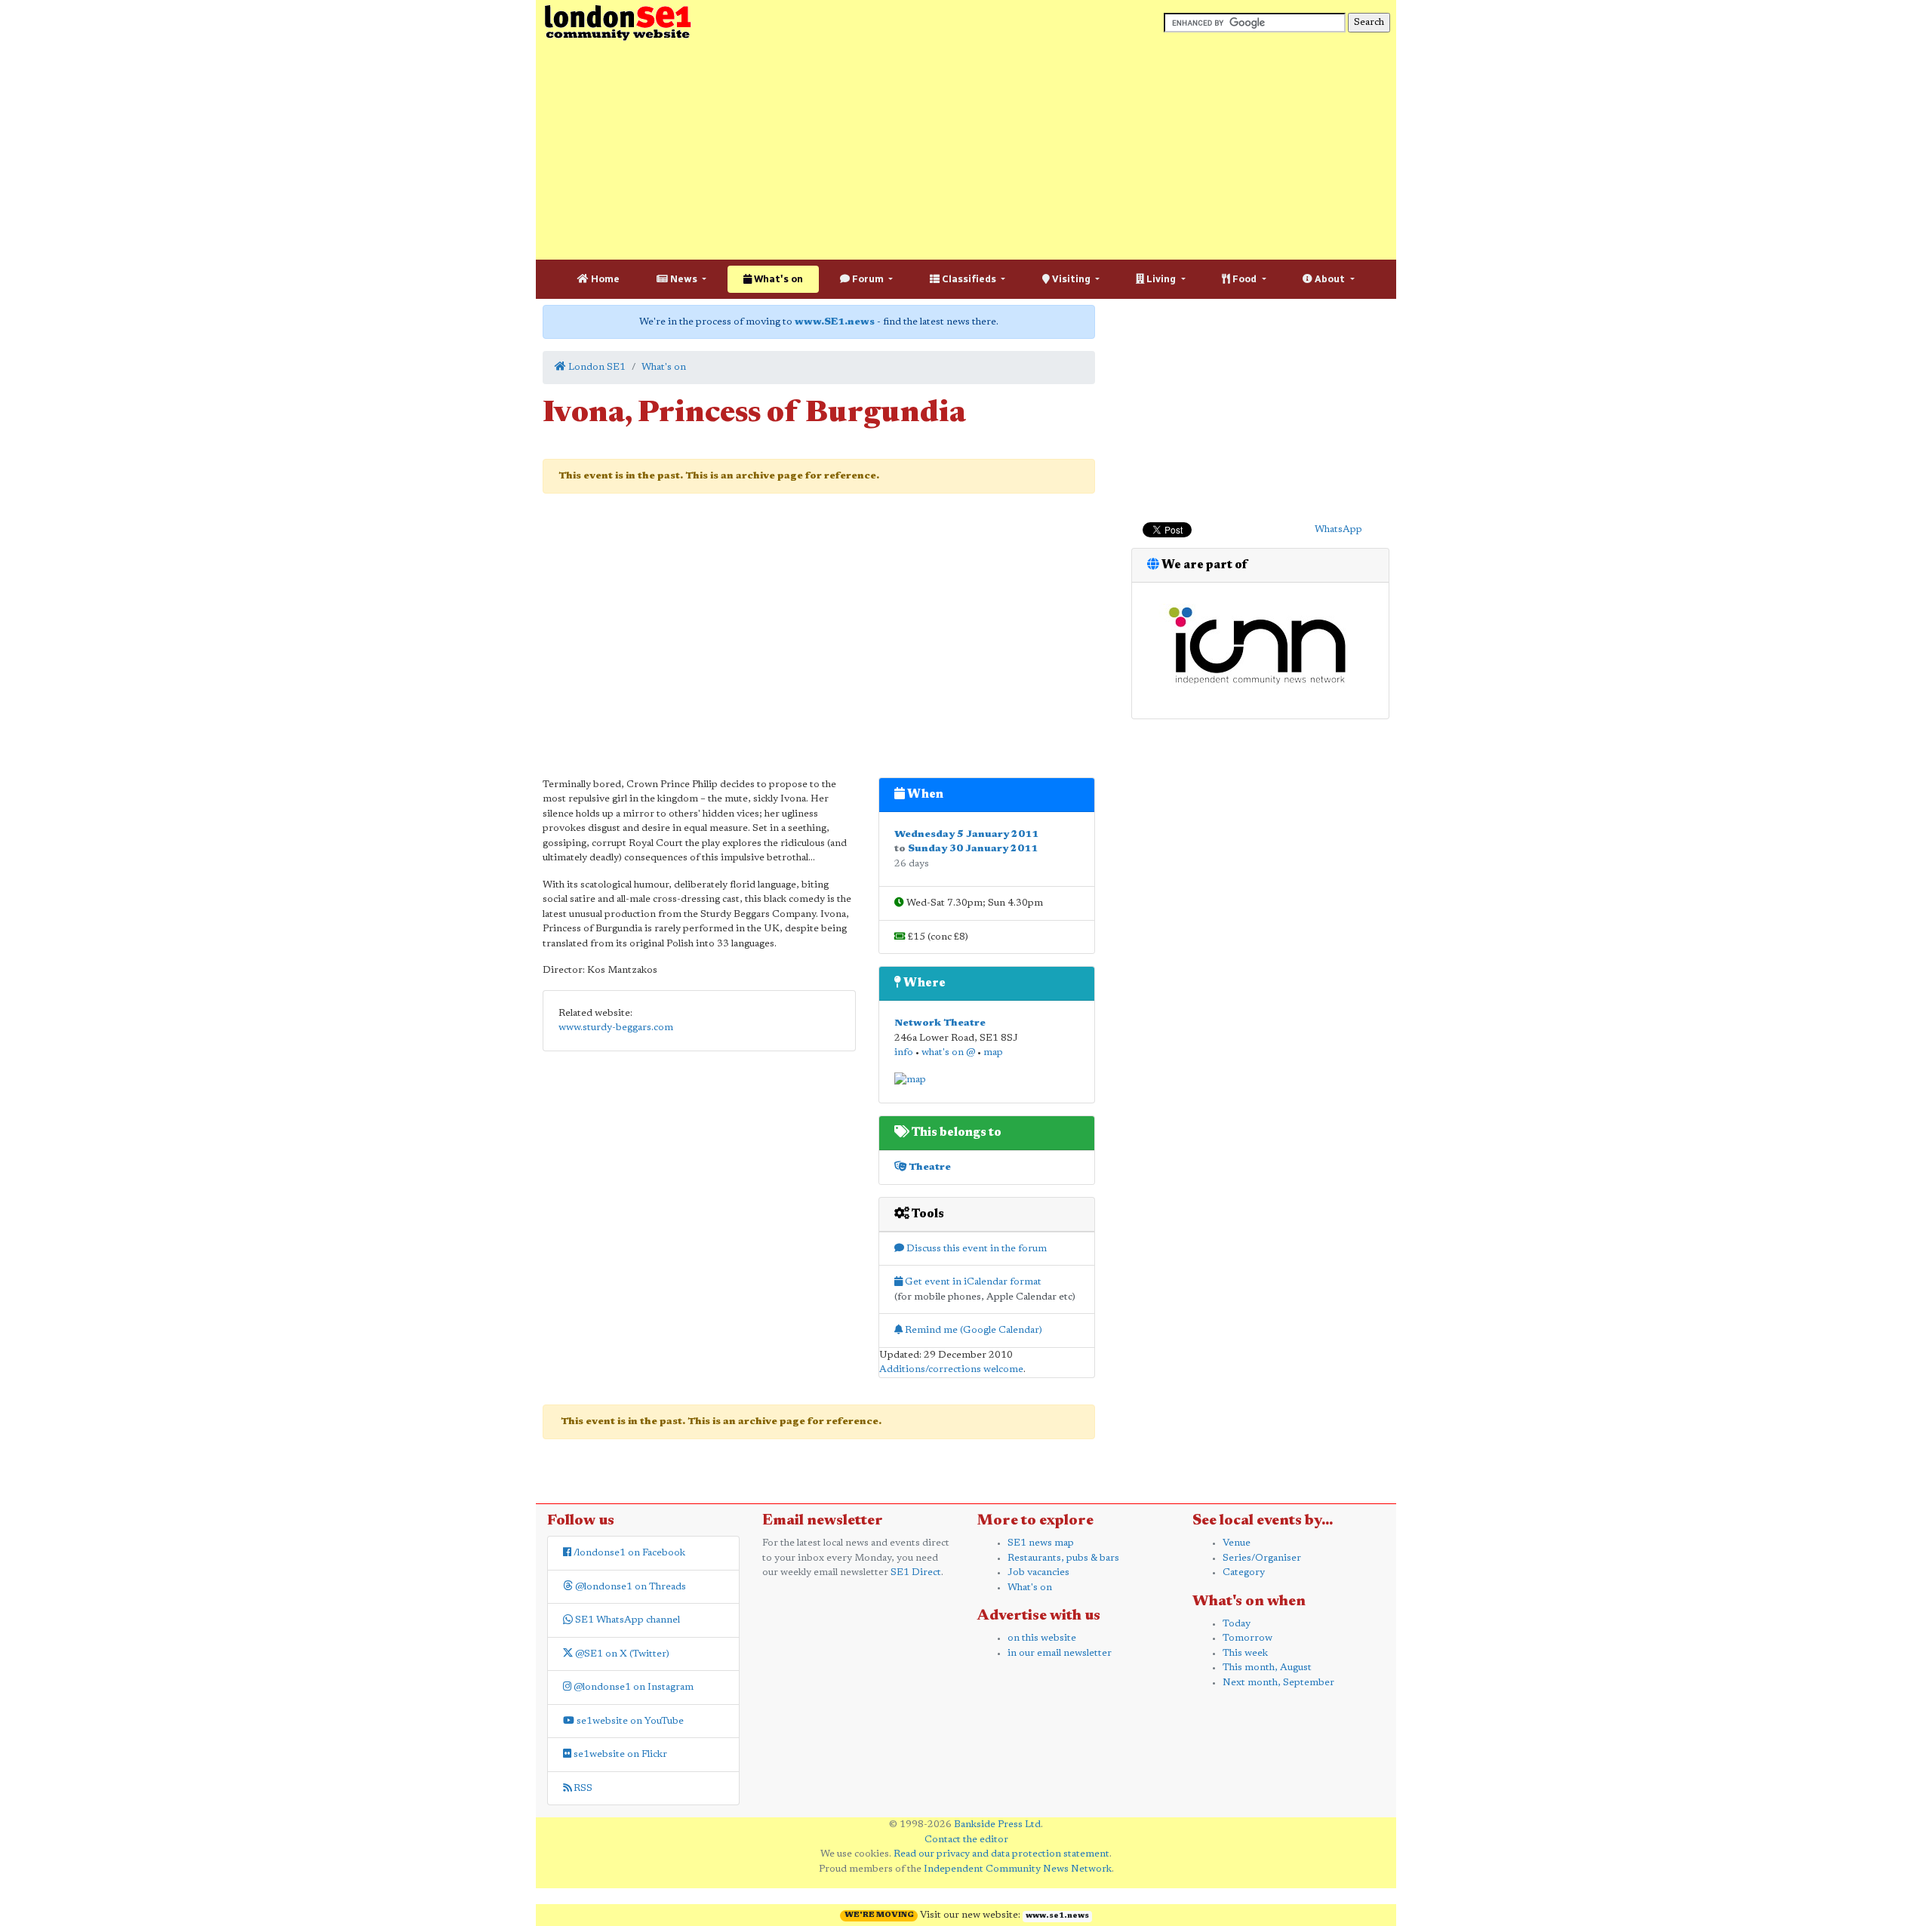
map (993, 1052)
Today (1237, 1624)
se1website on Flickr (619, 1754)
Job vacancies (1038, 1572)
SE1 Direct (916, 1572)
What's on (777, 279)
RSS (582, 1788)
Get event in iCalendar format (972, 1282)
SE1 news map (1041, 1543)
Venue (1237, 1543)
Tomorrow (1247, 1638)
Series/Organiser (1262, 1558)
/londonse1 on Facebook (628, 1553)
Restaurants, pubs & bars (1063, 1558)
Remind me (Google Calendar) (972, 1330)
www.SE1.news (835, 322)
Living (1161, 279)
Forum (868, 279)
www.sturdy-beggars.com (616, 1028)
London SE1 (596, 367)
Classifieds (969, 279)
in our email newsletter (1060, 1653)
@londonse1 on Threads (629, 1587)
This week (1245, 1653)
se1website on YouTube (629, 1721)
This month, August (1267, 1668)
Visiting (1071, 279)
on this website (1042, 1638)
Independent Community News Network (1018, 1869)
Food (1244, 279)
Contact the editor (966, 1840)
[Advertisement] (966, 151)
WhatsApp (1338, 529)
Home (604, 279)
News (684, 279)
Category (1244, 1572)
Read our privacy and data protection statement (1001, 1854)
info (904, 1052)
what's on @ (948, 1052)
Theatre (929, 1167)
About (1330, 279)
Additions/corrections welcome (951, 1369)
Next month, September (1278, 1683)
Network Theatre (940, 1023)
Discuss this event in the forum (975, 1249)
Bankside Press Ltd (997, 1824)
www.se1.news (1057, 1916)
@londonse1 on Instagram (632, 1687)
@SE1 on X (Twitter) (621, 1654)
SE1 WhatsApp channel (626, 1620)
